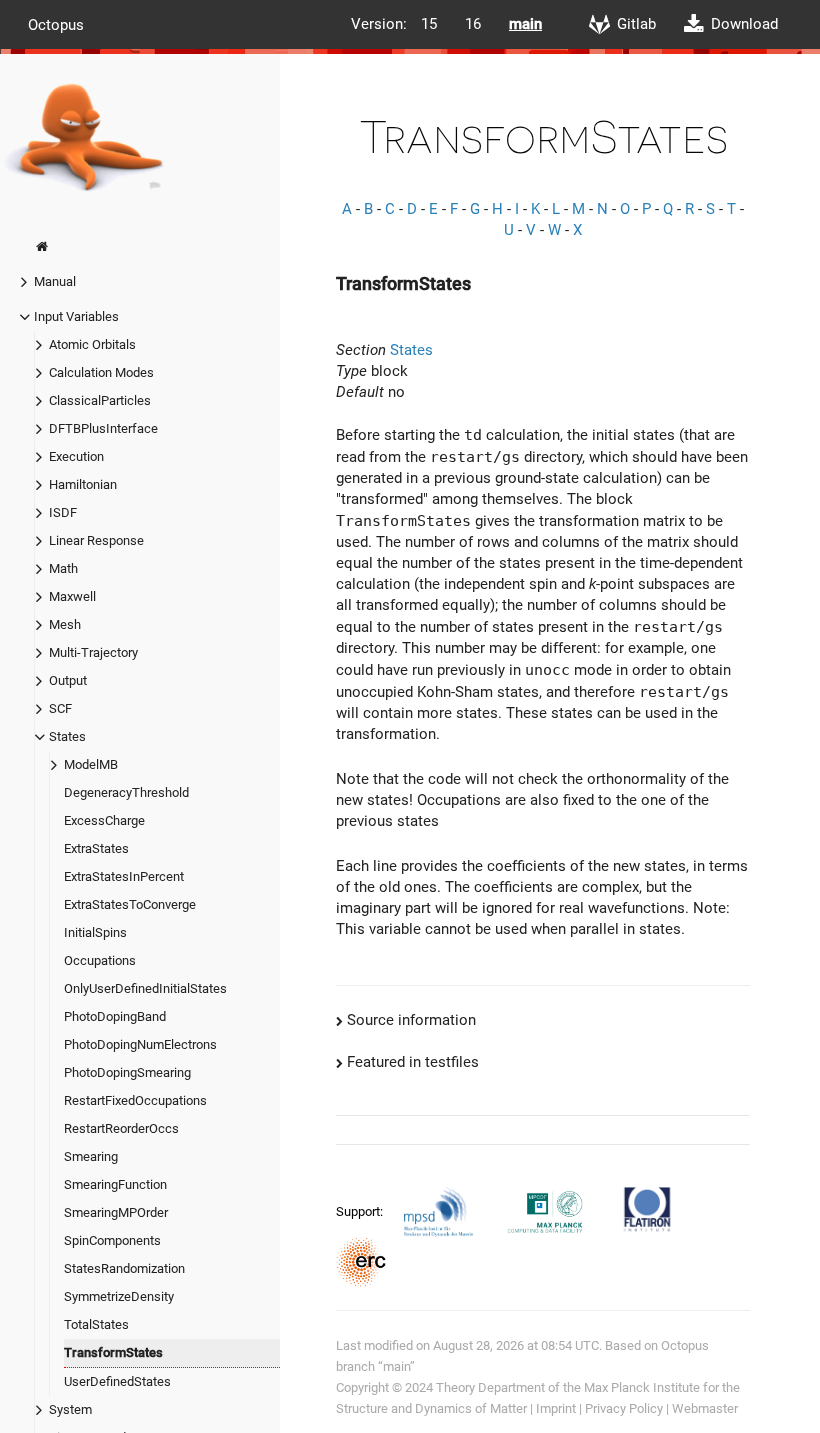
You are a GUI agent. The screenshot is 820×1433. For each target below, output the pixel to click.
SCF (60, 708)
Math (63, 568)
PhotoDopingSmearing (127, 1072)
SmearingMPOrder (116, 1212)
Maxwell (72, 596)
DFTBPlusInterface (103, 428)
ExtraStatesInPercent (124, 876)
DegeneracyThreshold (126, 792)
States (67, 736)
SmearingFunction (115, 1184)
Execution (76, 456)
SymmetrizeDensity (119, 1296)
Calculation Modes (101, 372)
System (70, 1409)
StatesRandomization (124, 1268)
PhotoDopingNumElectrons (140, 1044)
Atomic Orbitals (92, 344)
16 (473, 24)
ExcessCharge (104, 820)
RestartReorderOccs (121, 1128)
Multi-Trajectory (93, 652)
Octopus (56, 24)
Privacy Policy (624, 1408)
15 (429, 24)
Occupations (100, 960)
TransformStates (113, 1352)
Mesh (65, 624)
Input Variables (76, 316)
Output (68, 680)
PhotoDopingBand (115, 1016)
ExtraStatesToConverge (130, 904)
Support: (361, 1210)
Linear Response (96, 540)
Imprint (556, 1408)
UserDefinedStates (117, 1381)
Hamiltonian (83, 484)
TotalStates (96, 1324)
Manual (55, 281)
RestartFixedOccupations (135, 1100)
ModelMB (91, 764)
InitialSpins (95, 932)
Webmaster (705, 1408)
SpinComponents (112, 1240)
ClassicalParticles (100, 400)
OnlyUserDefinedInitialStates (145, 988)
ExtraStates (96, 848)
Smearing (91, 1156)
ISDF (63, 512)
